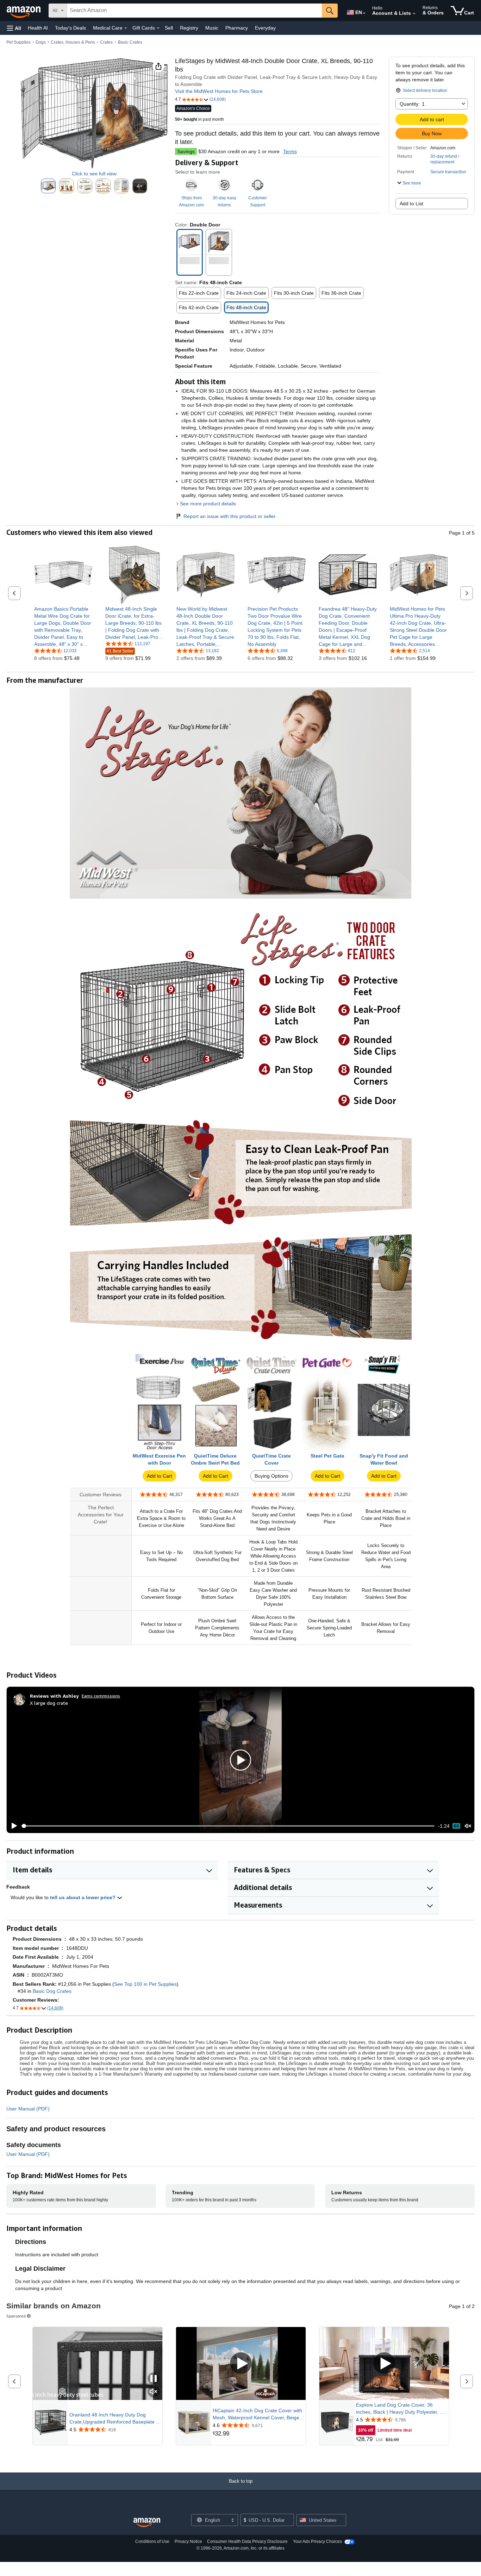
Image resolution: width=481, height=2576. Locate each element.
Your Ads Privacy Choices (317, 2541)
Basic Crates (130, 42)
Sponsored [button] (16, 2316)
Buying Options (271, 1476)
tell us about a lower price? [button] (83, 1897)
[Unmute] (468, 1826)
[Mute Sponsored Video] (154, 2392)
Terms (290, 151)
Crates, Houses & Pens (73, 42)
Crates (106, 42)
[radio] (48, 186)
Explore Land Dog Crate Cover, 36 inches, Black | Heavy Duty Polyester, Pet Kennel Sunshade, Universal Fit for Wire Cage (402, 2409)
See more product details (208, 504)
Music (212, 28)
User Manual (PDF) (28, 2109)
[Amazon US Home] (147, 2523)
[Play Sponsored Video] (241, 2364)
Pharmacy (237, 28)
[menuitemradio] (456, 1826)
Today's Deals (70, 28)
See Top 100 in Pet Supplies (145, 1984)
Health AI (38, 28)
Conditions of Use (152, 2541)
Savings (186, 151)
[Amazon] (24, 11)
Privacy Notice (188, 2541)
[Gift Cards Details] (158, 28)
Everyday (265, 28)
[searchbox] (194, 11)
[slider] (228, 1826)
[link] (63, 626)
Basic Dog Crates (52, 1991)
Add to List (411, 204)
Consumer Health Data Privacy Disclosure (247, 2541)
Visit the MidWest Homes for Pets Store (219, 91)
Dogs (41, 42)
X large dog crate (49, 1703)
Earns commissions (101, 1696)
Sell (169, 28)
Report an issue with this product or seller (230, 516)
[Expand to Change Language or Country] (364, 13)
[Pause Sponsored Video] (154, 2379)
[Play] (12, 1826)
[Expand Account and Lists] (414, 14)
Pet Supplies (18, 42)
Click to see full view (94, 174)
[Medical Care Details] (126, 28)
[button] (14, 28)
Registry (189, 28)
